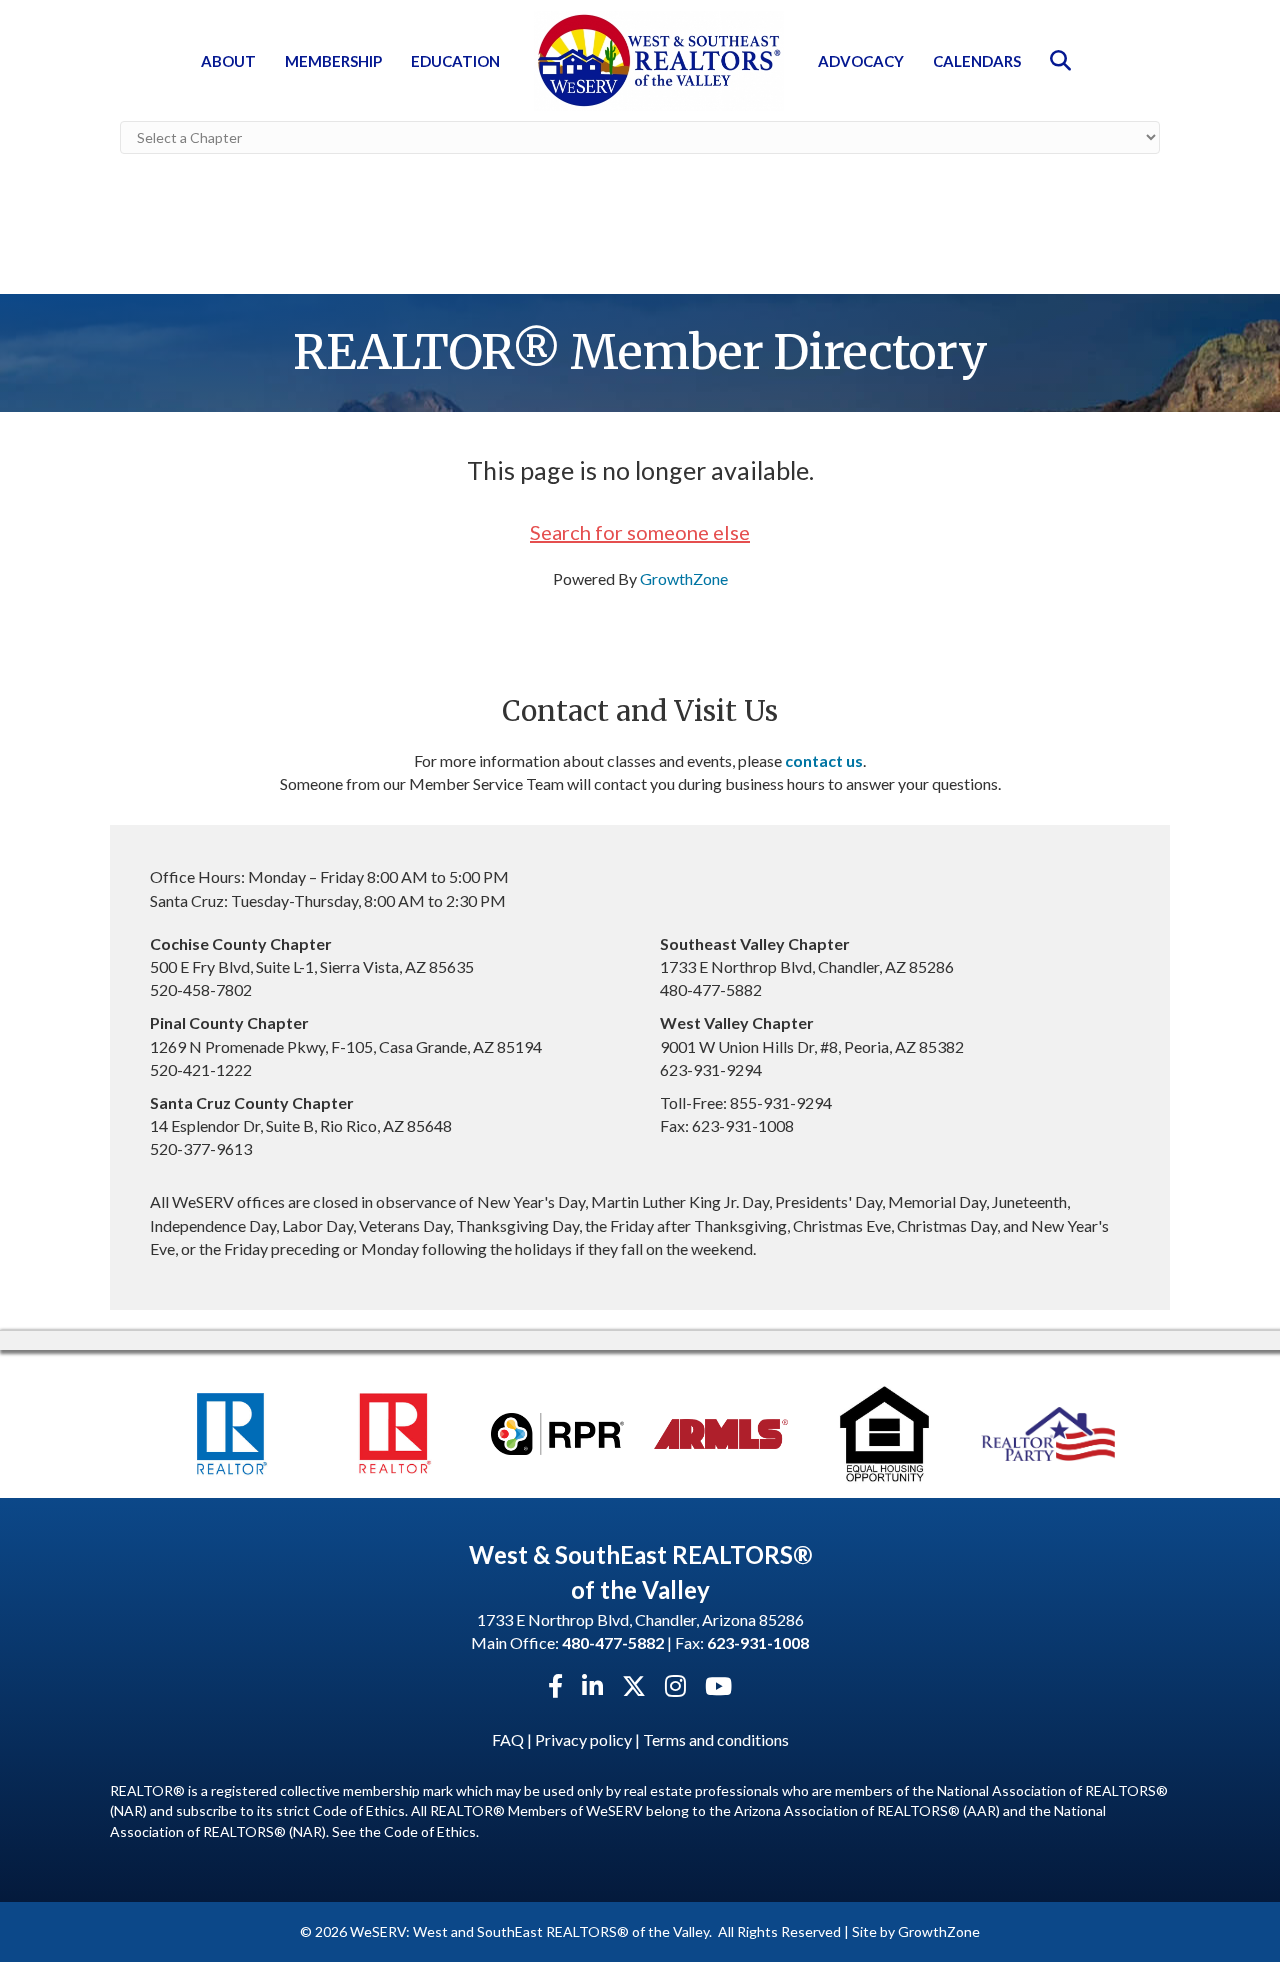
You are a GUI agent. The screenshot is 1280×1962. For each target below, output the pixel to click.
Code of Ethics (430, 1831)
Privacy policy (583, 1739)
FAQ (508, 1739)
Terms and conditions (716, 1739)
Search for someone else (640, 532)
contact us (824, 760)
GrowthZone (684, 578)
